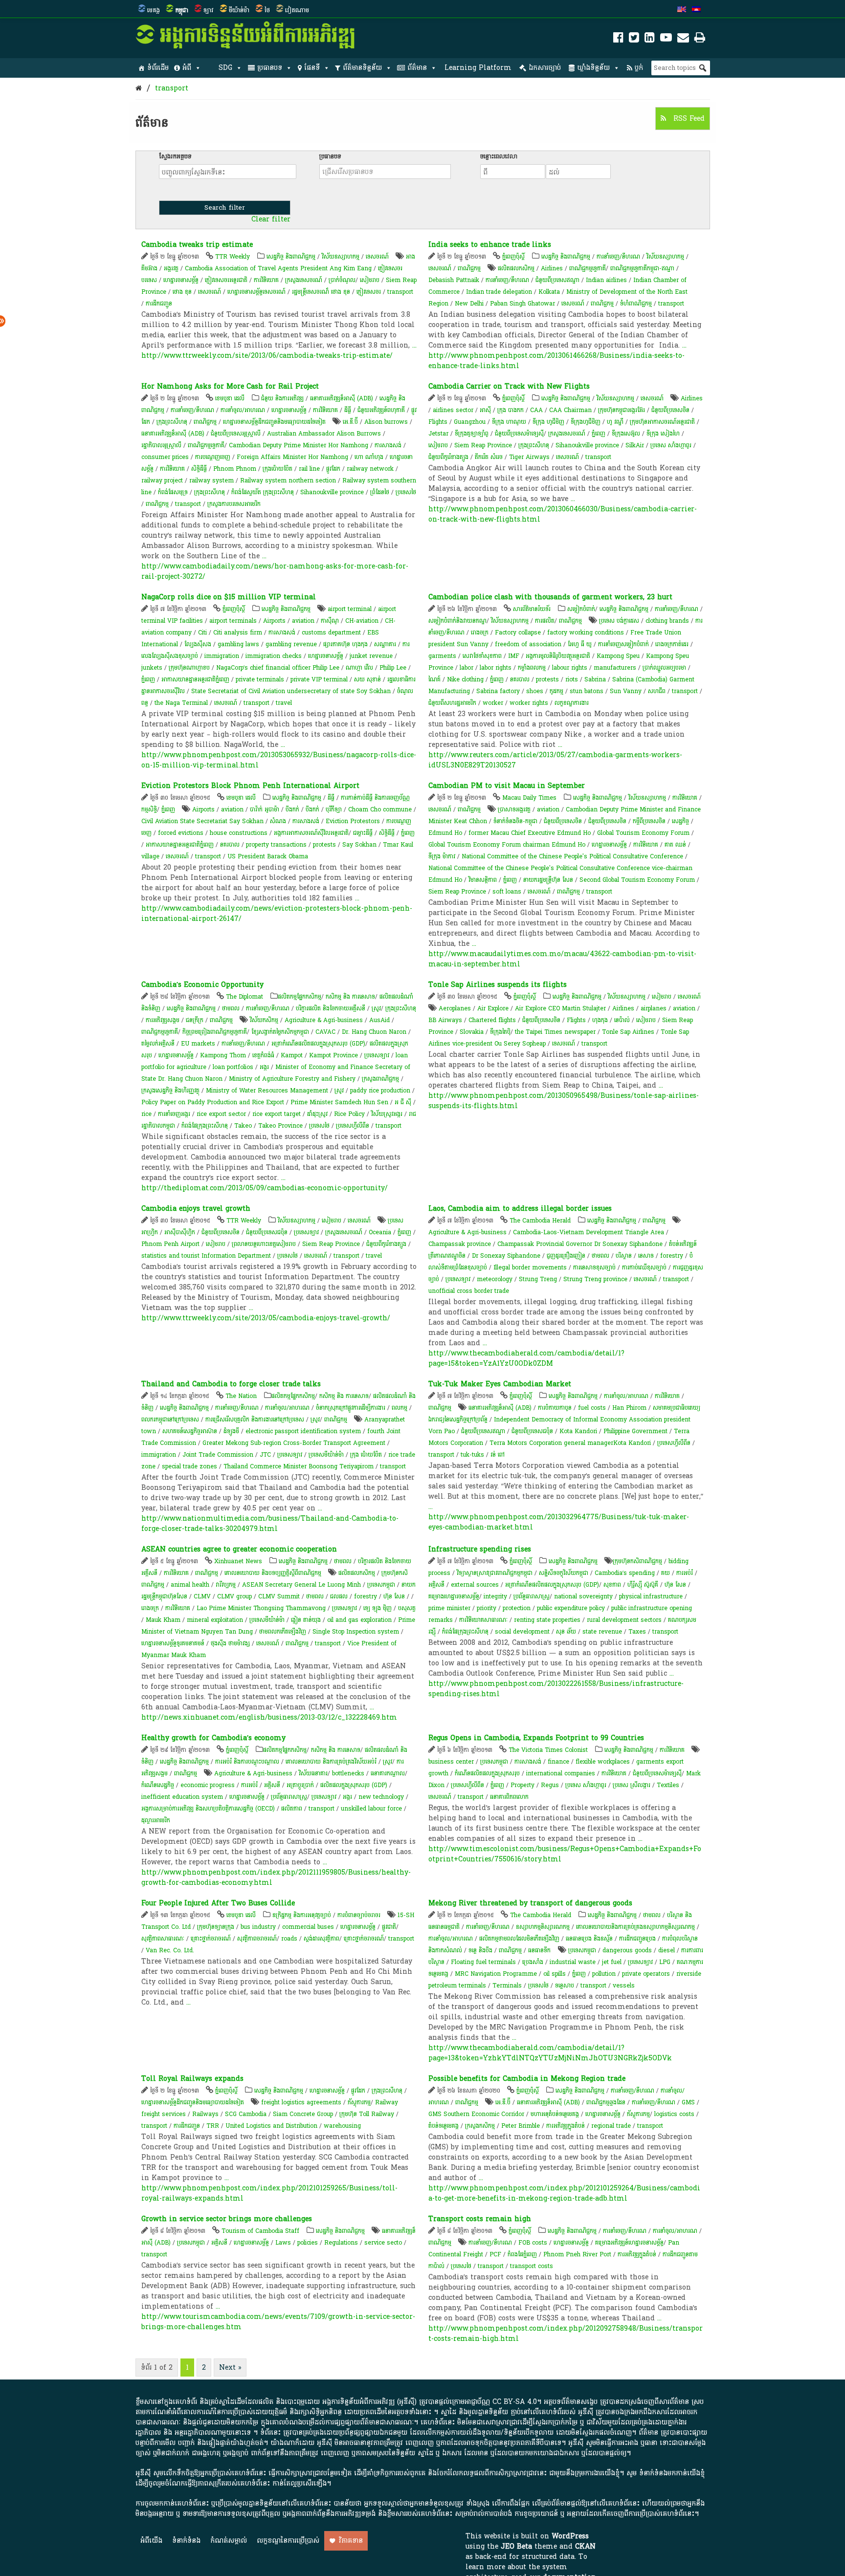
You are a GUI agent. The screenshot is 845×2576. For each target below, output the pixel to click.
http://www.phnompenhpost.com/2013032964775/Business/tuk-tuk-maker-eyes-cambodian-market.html (559, 1522)
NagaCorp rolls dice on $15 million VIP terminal (229, 597)
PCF (495, 2254)
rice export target (277, 1114)
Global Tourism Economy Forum (643, 833)
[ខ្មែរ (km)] (696, 10)
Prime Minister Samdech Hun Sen (339, 1102)
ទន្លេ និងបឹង (480, 1950)
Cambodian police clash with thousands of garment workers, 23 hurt (550, 597)
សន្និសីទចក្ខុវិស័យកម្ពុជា (564, 1573)
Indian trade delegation (499, 292)
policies (308, 2243)
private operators (646, 1974)
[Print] (700, 39)
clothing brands (667, 621)
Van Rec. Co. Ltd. (170, 1950)
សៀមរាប (370, 280)
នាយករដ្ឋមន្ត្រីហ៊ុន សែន (548, 880)
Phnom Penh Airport (170, 1244)
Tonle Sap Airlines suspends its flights (498, 985)
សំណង (278, 821)
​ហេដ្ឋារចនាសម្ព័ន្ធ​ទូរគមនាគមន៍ (173, 1643)
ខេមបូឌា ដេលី (230, 398)
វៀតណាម (297, 10)
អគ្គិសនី (436, 1585)
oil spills (555, 1974)
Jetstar (438, 434)
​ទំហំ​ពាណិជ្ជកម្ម (636, 304)
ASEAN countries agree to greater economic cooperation (239, 1549)
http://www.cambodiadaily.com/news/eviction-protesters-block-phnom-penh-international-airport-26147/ (277, 914)
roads (289, 1939)
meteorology (495, 1279)
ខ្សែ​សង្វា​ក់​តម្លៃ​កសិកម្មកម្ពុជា (280, 1032)
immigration (222, 656)
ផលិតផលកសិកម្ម (516, 268)
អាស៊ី (485, 410)
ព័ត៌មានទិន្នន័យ (362, 68)
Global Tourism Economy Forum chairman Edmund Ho (507, 845)
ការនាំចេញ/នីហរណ (618, 257)
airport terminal (350, 609)
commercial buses (308, 1927)
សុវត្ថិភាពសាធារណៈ (163, 1939)
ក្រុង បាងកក (511, 410)
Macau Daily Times (529, 798)
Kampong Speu (618, 656)
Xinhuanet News (238, 1561)
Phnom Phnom (235, 469)
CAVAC (325, 1032)
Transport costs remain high (480, 2219)
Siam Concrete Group (303, 2114)
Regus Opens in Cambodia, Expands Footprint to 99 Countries (536, 1738)
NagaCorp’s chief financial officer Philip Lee (278, 668)
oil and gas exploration (359, 1620)
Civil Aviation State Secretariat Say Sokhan (202, 821)
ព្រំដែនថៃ (380, 492)
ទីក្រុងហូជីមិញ (586, 422)
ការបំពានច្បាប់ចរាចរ (359, 1915)
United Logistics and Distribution (271, 2126)
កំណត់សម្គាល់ (229, 2541)
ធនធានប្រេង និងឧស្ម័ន (589, 1939)
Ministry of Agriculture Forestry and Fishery (292, 1079)
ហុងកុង (600, 1020)
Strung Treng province (595, 1279)
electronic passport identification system (303, 1431)
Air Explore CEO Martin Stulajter (560, 1008)
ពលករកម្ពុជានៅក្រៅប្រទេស (170, 1419)
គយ (666, 1573)
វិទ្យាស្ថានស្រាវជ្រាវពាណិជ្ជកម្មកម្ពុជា (495, 1573)
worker (493, 703)
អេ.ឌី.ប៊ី (350, 422)
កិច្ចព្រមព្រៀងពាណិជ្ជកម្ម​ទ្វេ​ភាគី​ (215, 1032)
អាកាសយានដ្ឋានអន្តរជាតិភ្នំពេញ (195, 679)
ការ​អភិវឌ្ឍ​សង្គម (163, 1020)
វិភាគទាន (351, 2541)
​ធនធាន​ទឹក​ (539, 1950)
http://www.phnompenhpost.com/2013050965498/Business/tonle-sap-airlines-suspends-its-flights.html (564, 1101)
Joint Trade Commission (218, 1455)
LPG (665, 1962)
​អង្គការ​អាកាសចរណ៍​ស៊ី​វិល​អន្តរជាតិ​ (311, 833)
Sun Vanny (626, 691)
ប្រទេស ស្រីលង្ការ (632, 1785)
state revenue (602, 1632)
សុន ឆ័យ (566, 1632)
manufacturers (615, 668)
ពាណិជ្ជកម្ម (469, 268)
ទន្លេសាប (565, 1986)
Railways (205, 2114)
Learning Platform (478, 68)
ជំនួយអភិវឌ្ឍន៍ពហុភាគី (381, 410)
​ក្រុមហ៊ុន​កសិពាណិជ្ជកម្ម (637, 1561)
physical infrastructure (651, 1596)
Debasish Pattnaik (454, 280)
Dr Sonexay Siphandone (506, 1256)
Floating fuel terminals (483, 1962)
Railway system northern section (288, 480)
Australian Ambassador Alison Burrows (324, 434)
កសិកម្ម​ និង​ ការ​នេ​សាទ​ (350, 997)
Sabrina (595, 679)
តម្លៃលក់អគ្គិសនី (158, 1044)
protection (517, 1608)
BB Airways (445, 1020)
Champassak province (460, 1244)
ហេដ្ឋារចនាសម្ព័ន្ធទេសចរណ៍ (256, 292)
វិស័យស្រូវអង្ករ (387, 1114)
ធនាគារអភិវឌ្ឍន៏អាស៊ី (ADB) (342, 398)
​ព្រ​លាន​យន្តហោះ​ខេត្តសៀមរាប (264, 1244)
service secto (383, 2243)
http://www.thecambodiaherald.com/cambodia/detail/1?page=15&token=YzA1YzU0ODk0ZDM (526, 1358)
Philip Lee (393, 668)
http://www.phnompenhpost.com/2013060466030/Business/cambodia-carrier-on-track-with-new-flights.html (563, 514)
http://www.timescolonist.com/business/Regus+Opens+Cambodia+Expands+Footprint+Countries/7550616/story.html (565, 1854)
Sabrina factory (498, 691)
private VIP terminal (319, 679)
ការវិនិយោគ (266, 280)
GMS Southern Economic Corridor (476, 2114)
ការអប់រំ (685, 1573)
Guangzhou (470, 422)
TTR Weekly (233, 257)
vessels (624, 1986)
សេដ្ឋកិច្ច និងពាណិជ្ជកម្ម (291, 257)
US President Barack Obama (268, 856)
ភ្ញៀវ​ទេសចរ (369, 292)
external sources (475, 1585)
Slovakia (472, 1032)
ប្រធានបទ (270, 68)
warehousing (342, 2126)
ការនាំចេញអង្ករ (174, 1114)
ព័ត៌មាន (417, 68)
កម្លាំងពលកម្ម (532, 668)
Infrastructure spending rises (480, 1549)
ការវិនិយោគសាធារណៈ (483, 1620)
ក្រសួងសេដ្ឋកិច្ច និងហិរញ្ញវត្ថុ (170, 1091)
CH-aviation (362, 621)
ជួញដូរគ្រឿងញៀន (566, 1256)
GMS (688, 2102)
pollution (604, 1974)
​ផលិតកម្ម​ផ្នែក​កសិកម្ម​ (300, 997)
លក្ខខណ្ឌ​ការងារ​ (572, 703)
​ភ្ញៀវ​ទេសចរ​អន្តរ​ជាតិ (226, 280)
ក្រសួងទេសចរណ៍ (304, 280)
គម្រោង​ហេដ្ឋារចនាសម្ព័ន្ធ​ (454, 1596)
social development (522, 1632)
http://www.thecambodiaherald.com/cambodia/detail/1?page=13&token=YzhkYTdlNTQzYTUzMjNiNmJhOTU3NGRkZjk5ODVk (550, 2053)
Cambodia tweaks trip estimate (197, 245)
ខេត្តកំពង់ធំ (263, 1055)
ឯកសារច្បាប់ (545, 68)
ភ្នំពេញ (599, 434)
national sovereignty (583, 1596)
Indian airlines (606, 280)
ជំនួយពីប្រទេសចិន (670, 410)
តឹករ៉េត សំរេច (489, 457)
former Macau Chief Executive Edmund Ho (530, 833)
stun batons (587, 691)
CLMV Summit (279, 1596)
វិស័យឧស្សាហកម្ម (341, 257)
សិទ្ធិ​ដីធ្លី (199, 469)
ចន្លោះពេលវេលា (499, 156)
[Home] (139, 88)
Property (523, 1785)
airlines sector (453, 410)
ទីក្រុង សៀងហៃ (663, 434)
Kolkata (549, 292)
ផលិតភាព (292, 1809)
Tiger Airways (529, 457)
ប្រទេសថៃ (406, 492)
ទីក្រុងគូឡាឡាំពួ (472, 434)
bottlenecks (348, 1773)
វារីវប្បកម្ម (226, 1585)
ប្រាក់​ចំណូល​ (342, 280)
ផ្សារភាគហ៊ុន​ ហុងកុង (345, 644)
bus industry (258, 1927)
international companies (561, 1773)
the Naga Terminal (181, 703)
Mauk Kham (163, 1620)
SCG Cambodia (246, 2114)
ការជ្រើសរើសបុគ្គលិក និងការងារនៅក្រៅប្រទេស (255, 1419)
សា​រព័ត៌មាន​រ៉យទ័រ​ (532, 609)
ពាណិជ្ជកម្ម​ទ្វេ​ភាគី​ (588, 268)
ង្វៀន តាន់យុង (306, 1620)
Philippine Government (635, 1431)
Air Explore (493, 1008)
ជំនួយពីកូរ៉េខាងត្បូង (448, 457)
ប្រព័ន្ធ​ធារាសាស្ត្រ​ (532, 1596)
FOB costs (533, 2243)
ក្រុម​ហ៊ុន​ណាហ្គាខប (190, 668)
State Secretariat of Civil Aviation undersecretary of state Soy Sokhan (291, 691)
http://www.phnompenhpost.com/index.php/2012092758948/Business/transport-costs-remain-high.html (566, 2334)
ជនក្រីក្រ (195, 1020)
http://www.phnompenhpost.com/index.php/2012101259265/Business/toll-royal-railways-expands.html (269, 2193)
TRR (213, 2126)
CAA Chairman (570, 410)
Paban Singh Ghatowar (523, 304)
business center (451, 1762)
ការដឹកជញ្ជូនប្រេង (637, 1939)
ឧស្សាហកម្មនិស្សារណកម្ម (543, 1927)
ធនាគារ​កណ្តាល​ (388, 1773)
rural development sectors (624, 1620)
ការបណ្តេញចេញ (213, 457)
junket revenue (371, 656)
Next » (230, 2368)
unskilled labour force (371, 1809)
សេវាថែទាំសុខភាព (482, 656)
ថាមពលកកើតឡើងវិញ (283, 1632)
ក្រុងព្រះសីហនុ (172, 422)
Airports (274, 621)
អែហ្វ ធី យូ (580, 644)
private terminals (260, 679)
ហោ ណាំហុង (369, 457)
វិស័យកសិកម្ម (264, 1020)
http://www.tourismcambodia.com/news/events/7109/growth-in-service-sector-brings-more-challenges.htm (278, 2322)
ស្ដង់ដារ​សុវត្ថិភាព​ (322, 1939)
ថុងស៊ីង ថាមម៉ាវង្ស (230, 1643)
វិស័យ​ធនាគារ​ (313, 1773)
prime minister (449, 1608)
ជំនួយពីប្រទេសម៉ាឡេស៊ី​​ (519, 434)
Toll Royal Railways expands (192, 2079)
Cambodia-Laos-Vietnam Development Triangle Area (589, 1232)
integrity (495, 1596)
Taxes (637, 1632)
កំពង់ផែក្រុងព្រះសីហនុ (205, 1126)
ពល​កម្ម (400, 1408)
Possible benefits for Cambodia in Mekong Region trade (527, 2079)
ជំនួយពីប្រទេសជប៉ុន (267, 1232)
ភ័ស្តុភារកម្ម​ (359, 2102)
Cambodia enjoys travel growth (196, 1209)
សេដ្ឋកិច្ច (680, 821)
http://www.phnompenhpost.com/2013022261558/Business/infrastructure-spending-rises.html (556, 1689)
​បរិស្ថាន (624, 1256)
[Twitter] (634, 39)
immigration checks (274, 656)
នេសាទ (646, 1256)
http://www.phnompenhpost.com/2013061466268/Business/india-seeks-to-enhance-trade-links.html (556, 361)
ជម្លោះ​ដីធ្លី (363, 833)
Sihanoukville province (332, 492)
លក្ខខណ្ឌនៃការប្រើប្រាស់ (288, 2541)
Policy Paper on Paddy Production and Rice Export (213, 1102)
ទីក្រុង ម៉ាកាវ (442, 856)
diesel (667, 1950)
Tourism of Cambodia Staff (260, 2231)
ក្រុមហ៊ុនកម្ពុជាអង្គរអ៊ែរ (622, 410)
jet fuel (612, 1962)
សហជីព (657, 691)
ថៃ (267, 10)
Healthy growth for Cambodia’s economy (213, 1738)
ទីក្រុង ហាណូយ (509, 422)
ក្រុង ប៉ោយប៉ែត (366, 1455)
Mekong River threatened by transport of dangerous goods (530, 1903)
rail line (309, 469)
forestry (672, 1256)
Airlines (552, 268)
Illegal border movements (530, 1267)
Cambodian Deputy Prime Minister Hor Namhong (299, 445)
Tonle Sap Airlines (628, 1032)
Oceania (380, 1232)
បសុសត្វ (407, 1608)
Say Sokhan (359, 845)
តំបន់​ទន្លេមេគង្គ (444, 2126)
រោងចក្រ (480, 633)
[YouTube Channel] (666, 39)
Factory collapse (518, 633)
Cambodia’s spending (625, 1573)
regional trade (611, 2126)
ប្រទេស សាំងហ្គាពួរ (671, 445)
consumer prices (165, 457)
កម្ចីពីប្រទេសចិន (649, 821)
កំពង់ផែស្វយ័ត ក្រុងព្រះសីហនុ (263, 492)
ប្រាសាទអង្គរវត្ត (514, 809)
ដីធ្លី (348, 410)
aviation (303, 621)
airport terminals (233, 621)
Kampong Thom (223, 1055)
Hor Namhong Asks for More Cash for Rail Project (230, 386)
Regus (550, 1785)
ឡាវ (209, 10)
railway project (162, 480)
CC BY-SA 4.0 (515, 2402)
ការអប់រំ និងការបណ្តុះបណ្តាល (247, 1762)
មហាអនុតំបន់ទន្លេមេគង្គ (555, 2114)
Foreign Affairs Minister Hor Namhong (292, 457)
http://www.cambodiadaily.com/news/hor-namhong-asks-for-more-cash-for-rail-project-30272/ (275, 571)
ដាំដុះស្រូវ (317, 1114)
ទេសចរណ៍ (377, 257)
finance (558, 1762)
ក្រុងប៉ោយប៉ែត (278, 469)
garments (442, 656)
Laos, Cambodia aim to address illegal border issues (520, 1209)
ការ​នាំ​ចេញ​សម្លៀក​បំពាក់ (623, 644)
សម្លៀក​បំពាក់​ (581, 609)
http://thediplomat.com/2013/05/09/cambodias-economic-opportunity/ (265, 1188)
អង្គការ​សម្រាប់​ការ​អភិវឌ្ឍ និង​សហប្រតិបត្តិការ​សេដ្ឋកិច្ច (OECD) (208, 1809)
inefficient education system (182, 1797)
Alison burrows (386, 422)
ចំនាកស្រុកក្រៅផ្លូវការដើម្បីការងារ (351, 1408)
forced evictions (181, 833)
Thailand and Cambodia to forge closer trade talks (231, 1384)
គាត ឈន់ (675, 845)
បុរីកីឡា (334, 809)
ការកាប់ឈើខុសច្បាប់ (644, 1267)
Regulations (341, 2243)
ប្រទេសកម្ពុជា (381, 1585)
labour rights (570, 668)
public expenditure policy (571, 1608)
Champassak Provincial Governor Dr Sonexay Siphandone (580, 1244)
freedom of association (528, 644)
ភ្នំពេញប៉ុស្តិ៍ (513, 257)
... (414, 345)
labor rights (496, 668)
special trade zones (189, 1466)
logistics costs (674, 2114)
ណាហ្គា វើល (359, 668)
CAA (536, 410)
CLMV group (234, 1596)
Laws (283, 2243)
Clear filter (271, 219)
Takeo (243, 1126)
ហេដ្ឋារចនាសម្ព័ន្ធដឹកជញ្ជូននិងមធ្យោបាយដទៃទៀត (274, 422)
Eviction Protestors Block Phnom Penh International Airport (250, 786)
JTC (265, 1455)
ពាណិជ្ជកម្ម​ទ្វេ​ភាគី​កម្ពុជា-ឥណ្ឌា (642, 268)
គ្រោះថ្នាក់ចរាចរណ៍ (211, 1939)
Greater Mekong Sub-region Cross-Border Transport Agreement (294, 1443)
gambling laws (238, 644)
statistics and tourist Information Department (206, 1256)
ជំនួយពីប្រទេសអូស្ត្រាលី (236, 434)
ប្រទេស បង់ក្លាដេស (619, 621)
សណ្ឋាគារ (385, 644)
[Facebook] (618, 39)
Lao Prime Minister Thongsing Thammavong (261, 1608)
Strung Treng (538, 1279)
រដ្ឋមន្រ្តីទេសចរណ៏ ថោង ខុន (321, 292)
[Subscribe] (683, 39)
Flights (438, 422)
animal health (190, 1585)
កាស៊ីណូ (330, 621)
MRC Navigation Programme (496, 1974)
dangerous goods (627, 1950)
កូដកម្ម (556, 691)
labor (467, 668)
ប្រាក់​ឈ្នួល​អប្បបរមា (664, 668)
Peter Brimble (521, 2126)
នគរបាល (520, 679)
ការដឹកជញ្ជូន (159, 304)
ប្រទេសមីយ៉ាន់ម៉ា (326, 1455)
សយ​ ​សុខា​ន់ (367, 679)
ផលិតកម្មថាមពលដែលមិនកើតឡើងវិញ (519, 1939)
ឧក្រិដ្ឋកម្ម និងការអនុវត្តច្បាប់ (302, 1915)
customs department (331, 633)
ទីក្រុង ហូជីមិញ (548, 422)
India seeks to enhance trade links (490, 245)
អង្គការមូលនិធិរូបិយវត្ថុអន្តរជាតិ (558, 656)
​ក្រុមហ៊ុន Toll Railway (367, 2114)
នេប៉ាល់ (622, 1020)
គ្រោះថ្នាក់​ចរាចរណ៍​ (364, 1939)
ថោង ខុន (182, 292)
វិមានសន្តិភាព (483, 880)
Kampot (292, 1055)
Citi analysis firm (238, 633)
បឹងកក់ (292, 809)
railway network (370, 469)
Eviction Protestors (353, 821)
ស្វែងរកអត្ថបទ (175, 156)
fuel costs (592, 1408)
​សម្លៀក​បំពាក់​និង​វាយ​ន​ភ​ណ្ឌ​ (457, 621)
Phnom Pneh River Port (577, 2254)
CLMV (202, 1596)
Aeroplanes (455, 1008)
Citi (202, 633)
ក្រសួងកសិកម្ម (480, 2126)
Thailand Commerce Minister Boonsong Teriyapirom (299, 1466)
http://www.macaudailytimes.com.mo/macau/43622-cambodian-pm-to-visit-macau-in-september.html (562, 959)
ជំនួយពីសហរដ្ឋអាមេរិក (452, 703)
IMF (514, 656)
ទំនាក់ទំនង (186, 2541)
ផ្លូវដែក (333, 469)
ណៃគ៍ (434, 679)
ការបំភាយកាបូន (555, 1408)
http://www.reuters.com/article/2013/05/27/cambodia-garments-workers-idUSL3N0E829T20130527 (555, 760)
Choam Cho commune (380, 809)
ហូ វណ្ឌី (615, 422)
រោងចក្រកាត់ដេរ (672, 644)
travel (284, 703)
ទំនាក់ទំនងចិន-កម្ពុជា (515, 821)
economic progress (208, 1785)
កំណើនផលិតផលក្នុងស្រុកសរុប (487, 1773)
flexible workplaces (603, 1762)
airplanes (654, 1008)
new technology (381, 1797)
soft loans (507, 892)
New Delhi (469, 304)
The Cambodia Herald (540, 1221)
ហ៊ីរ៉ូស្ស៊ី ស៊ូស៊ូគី (643, 1585)
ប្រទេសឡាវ (377, 1055)
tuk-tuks (472, 1455)
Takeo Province (280, 1126)
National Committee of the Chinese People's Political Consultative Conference (572, 856)
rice (146, 1114)
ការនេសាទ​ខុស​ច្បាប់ (594, 1267)
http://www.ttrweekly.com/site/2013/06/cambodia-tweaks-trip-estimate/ (267, 356)
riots (572, 679)
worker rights (529, 703)
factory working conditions (586, 633)
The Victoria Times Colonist (548, 1750)
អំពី (187, 68)
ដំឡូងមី (231, 1431)
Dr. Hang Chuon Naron (374, 1032)
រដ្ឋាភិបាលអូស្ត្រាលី (161, 445)
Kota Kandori (578, 1431)
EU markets (198, 1044)
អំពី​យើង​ (151, 2541)
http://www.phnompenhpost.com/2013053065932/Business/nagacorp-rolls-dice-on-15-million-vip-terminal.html (279, 760)
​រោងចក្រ (150, 1608)
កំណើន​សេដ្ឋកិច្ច (158, 1785)
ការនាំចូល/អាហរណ (243, 410)
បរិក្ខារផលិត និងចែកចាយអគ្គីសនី (331, 1008)
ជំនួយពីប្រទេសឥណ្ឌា (557, 280)
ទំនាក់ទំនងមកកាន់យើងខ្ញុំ (672, 2473)
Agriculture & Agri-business (324, 1020)
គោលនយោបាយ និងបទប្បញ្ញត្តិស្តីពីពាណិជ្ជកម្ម (273, 1573)
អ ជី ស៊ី (403, 1102)
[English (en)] (682, 10)
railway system (211, 480)
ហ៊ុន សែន (394, 1596)
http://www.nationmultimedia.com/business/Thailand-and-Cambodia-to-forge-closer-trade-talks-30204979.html (270, 1524)
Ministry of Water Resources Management (267, 1091)
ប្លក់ (639, 68)
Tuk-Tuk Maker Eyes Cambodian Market (500, 1384)
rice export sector (221, 1114)
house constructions (239, 833)
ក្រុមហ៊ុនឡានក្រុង (216, 1927)
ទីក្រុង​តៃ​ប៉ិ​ (500, 1032)
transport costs (532, 2266)
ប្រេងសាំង (533, 1962)
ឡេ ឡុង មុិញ (378, 1608)
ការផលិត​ (545, 621)
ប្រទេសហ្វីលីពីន (353, 1126)
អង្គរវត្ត (171, 268)
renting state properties (547, 1620)
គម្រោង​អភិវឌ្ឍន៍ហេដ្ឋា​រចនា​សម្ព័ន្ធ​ (629, 2243)
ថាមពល (231, 1008)
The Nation (241, 1396)
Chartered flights (492, 1020)
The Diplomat (245, 997)
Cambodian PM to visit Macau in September (507, 786)
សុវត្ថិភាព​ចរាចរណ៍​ (257, 1939)
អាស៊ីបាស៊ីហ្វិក (180, 1232)
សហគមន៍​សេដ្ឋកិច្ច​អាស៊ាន (190, 1431)
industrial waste (573, 1962)
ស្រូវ (339, 1091)
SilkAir (635, 445)
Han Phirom (629, 1408)
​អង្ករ (264, 1067)
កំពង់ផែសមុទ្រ (173, 492)
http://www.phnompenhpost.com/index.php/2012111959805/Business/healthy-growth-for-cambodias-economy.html (276, 1877)
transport (172, 88)
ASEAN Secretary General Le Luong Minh (301, 1585)
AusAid (379, 1020)
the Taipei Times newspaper (555, 1032)
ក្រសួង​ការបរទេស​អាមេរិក (234, 504)
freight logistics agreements (301, 2102)
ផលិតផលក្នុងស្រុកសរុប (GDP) (354, 1785)
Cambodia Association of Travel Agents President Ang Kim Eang (278, 268)
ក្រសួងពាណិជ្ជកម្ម (380, 1079)
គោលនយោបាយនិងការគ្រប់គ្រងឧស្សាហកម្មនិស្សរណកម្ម (635, 1927)
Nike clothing (465, 679)
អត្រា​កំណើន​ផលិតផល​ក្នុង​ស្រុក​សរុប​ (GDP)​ (318, 1044)
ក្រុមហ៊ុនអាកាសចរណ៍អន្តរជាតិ (662, 422)
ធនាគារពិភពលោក (509, 1797)
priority (487, 1608)
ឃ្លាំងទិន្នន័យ (593, 68)
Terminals (507, 1986)
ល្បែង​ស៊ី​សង (198, 644)
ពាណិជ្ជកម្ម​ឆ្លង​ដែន (606, 2102)
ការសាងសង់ (388, 445)
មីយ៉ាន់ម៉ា (239, 10)
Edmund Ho (445, 833)
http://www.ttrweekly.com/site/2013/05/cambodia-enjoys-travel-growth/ (266, 1318)
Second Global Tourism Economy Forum (637, 880)
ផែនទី (312, 68)
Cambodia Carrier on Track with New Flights (509, 386)
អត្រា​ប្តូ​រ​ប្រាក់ (300, 1785)
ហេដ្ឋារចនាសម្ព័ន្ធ (181, 280)
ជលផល (339, 1596)
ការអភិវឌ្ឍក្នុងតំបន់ (566, 2126)
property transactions (276, 845)
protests (547, 679)
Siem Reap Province (483, 445)
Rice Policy (349, 1114)
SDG (225, 68)
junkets (152, 668)
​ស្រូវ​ (376, 1008)
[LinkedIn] (650, 39)
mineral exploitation (215, 1620)
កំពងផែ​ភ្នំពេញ (522, 2254)
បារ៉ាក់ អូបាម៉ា (265, 809)
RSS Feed (688, 119)
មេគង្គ (154, 10)
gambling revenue (291, 644)
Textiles (668, 1785)
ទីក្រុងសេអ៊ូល (626, 434)
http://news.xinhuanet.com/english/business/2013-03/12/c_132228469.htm (269, 1717)
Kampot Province (334, 1055)
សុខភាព (612, 1585)
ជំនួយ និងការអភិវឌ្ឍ (282, 398)
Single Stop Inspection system (356, 1632)
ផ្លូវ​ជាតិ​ (389, 1927)
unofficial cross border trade (469, 1291)
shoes (535, 691)
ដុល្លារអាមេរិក (156, 1820)
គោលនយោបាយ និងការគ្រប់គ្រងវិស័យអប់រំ (331, 1762)
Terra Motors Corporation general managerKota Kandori (570, 1443)
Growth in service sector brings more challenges (227, 2219)
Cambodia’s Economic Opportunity (202, 985)
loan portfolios (233, 1067)
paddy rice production (380, 1091)
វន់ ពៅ (498, 1455)
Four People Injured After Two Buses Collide (218, 1903)
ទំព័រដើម (158, 68)
